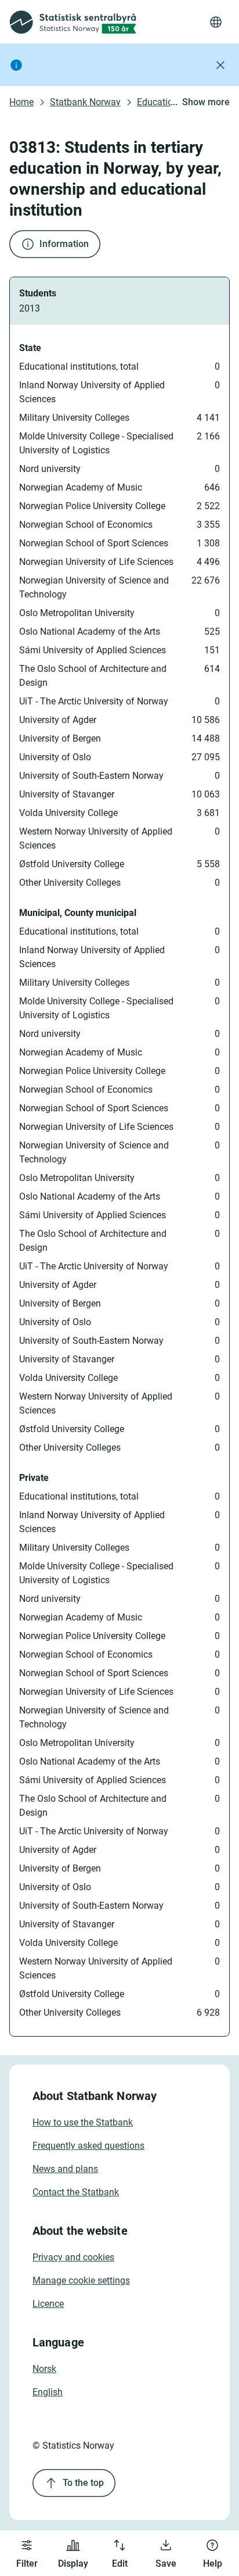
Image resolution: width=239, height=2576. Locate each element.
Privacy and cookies (73, 2257)
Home (21, 102)
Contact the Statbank (76, 2192)
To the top (83, 2483)
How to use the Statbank (83, 2122)
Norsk (44, 2369)
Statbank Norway (85, 102)
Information (64, 244)
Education (157, 102)
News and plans (65, 2169)
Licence (48, 2304)
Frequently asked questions (88, 2146)
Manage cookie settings (81, 2280)
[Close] (220, 65)
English (48, 2392)
